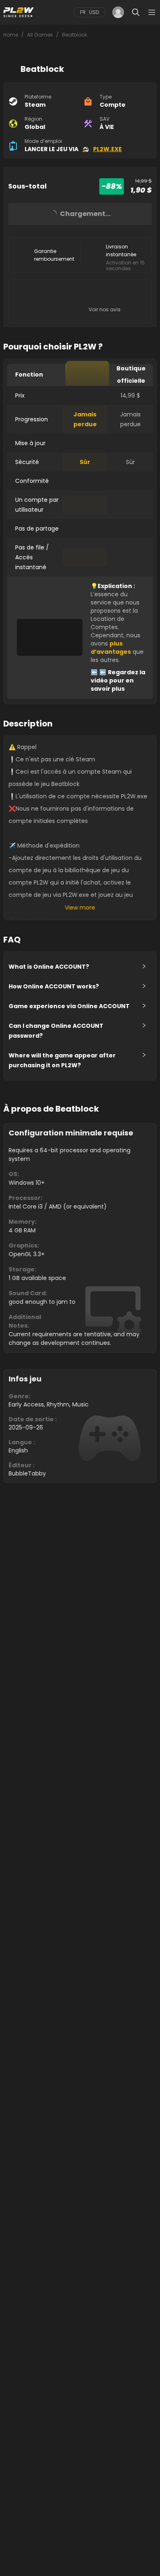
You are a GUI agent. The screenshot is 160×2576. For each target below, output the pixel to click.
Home (11, 35)
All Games (40, 35)
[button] (80, 967)
